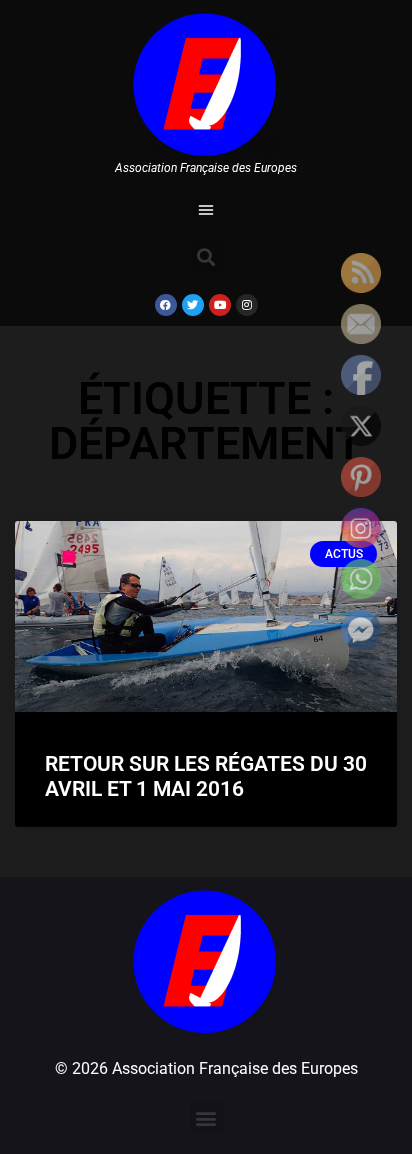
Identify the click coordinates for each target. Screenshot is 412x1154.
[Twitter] (193, 305)
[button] (206, 209)
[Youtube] (220, 305)
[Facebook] (166, 305)
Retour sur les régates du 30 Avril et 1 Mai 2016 (206, 776)
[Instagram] (247, 305)
